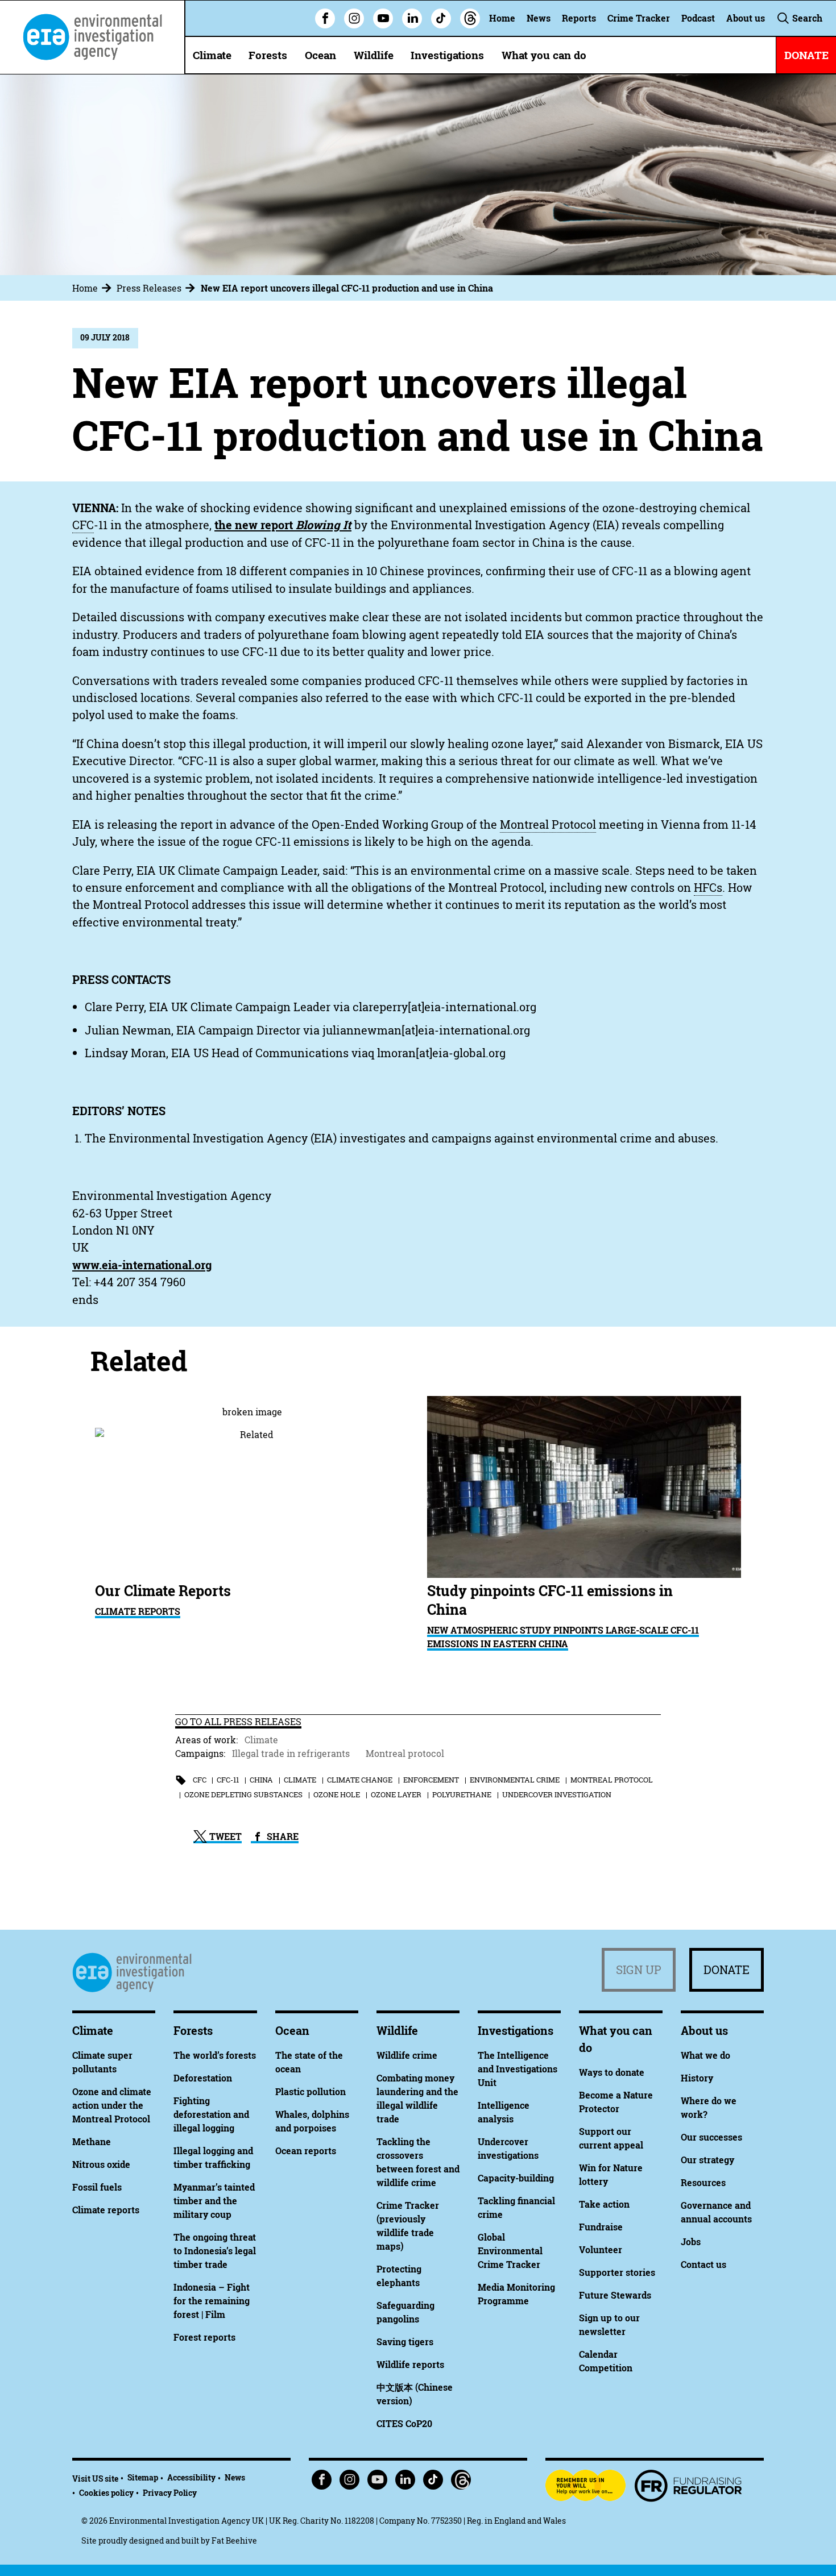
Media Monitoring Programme (516, 2294)
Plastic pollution (311, 2092)
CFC (200, 1780)
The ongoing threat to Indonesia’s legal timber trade (215, 2251)
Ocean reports (306, 2151)
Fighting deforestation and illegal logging (211, 2114)
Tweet (224, 1837)
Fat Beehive (234, 2540)
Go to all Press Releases (238, 1722)
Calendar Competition (606, 2361)
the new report (283, 525)
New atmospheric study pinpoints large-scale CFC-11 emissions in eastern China (563, 1637)
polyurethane (462, 1794)
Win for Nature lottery (611, 2175)
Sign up (639, 1970)
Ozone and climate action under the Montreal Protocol (112, 2105)
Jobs (691, 2242)
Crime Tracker (639, 18)
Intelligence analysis (504, 2112)
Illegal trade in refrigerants (291, 1754)
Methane (92, 2142)
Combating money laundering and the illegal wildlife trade (417, 2099)
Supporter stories (617, 2272)
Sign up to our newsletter (609, 2325)
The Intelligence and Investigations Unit (518, 2069)
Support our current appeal (611, 2138)
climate (300, 1780)
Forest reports (204, 2337)
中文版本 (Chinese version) (415, 2394)
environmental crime (515, 1780)
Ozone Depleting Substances (243, 1794)
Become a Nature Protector (616, 2102)
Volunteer (601, 2250)
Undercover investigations (508, 2149)
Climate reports (106, 2210)
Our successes (711, 2137)
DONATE (806, 55)
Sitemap (143, 2477)
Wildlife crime (407, 2055)
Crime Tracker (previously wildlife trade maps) (408, 2226)
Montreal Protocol (612, 1780)
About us (746, 18)
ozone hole (337, 1794)
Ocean (320, 55)
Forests (268, 55)
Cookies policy (106, 2493)
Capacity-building (516, 2178)
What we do (705, 2055)
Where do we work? (709, 2108)
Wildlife (374, 55)
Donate (727, 1970)
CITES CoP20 (404, 2424)
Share (282, 1837)
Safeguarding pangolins (405, 2312)
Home (502, 18)
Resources (703, 2183)
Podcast (698, 18)
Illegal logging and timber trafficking (213, 2158)
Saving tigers (405, 2342)
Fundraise (601, 2227)
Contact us (703, 2265)
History (697, 2078)
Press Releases (149, 288)
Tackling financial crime (516, 2208)
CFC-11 (228, 1780)
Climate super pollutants (102, 2062)
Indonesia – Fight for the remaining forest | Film (212, 2301)
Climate (212, 55)
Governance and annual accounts (716, 2212)
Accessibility (191, 2477)
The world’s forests (215, 2055)
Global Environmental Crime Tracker (510, 2251)
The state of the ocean (309, 2062)
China (261, 1780)
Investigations (447, 55)
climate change (360, 1780)
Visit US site (95, 2479)
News (539, 18)
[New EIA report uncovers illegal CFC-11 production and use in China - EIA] (92, 37)
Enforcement (431, 1780)
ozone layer (396, 1794)
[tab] (93, 288)
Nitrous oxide (101, 2164)
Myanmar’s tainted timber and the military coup (214, 2201)
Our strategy (707, 2160)
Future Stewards (615, 2295)
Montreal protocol (405, 1754)
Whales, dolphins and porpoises (312, 2121)
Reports (579, 18)
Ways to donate (612, 2072)
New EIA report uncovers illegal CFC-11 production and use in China (347, 288)
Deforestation (203, 2078)
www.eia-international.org (142, 1265)
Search (806, 18)
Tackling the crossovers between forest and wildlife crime (418, 2162)
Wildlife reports (410, 2365)
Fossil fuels (97, 2187)
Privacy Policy (170, 2493)
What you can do (544, 55)
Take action (604, 2204)
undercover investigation (557, 1794)
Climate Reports (138, 1611)
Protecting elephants (399, 2276)
